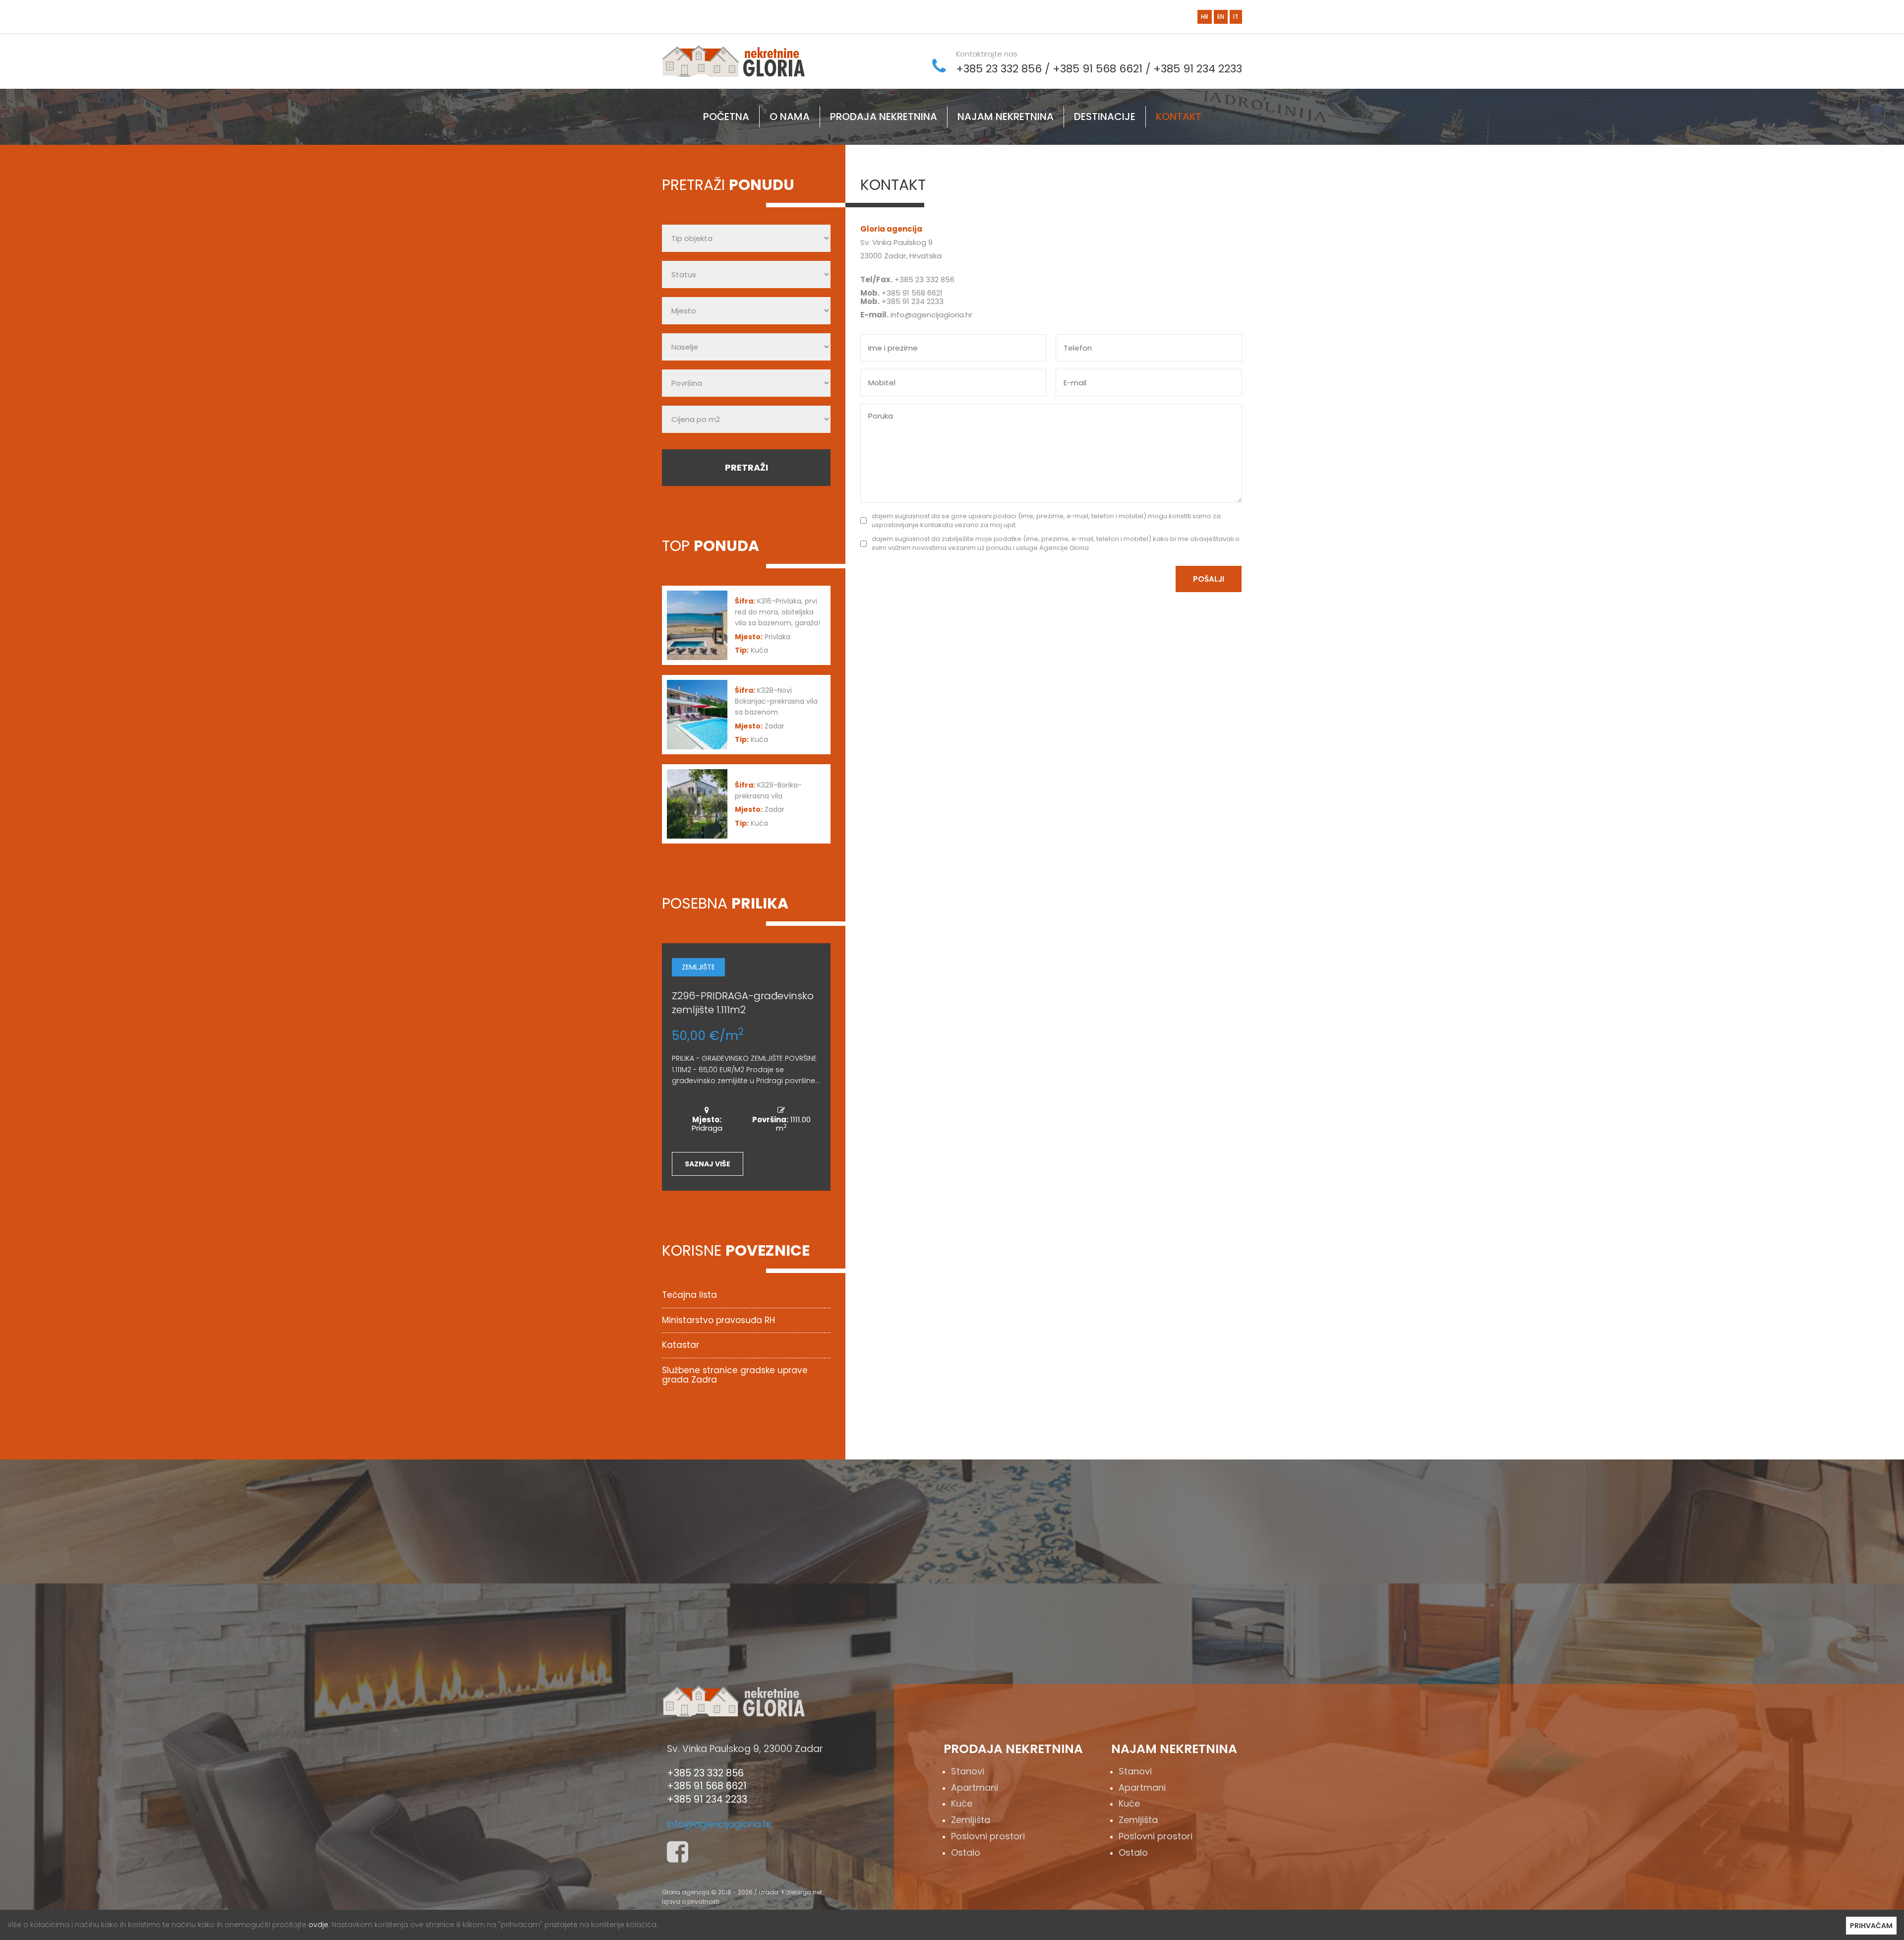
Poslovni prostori (988, 1836)
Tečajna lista (689, 1295)
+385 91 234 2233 (1198, 69)
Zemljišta (971, 1820)
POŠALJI (1209, 579)
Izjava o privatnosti (691, 1902)
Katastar (681, 1345)
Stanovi (968, 1771)
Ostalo (966, 1852)
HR (1205, 17)
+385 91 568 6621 (1098, 69)
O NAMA (790, 117)
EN (1221, 17)
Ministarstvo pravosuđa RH (718, 1320)
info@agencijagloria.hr (931, 315)
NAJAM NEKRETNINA (1006, 117)
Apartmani (975, 1788)
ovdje (318, 1925)
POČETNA (726, 117)
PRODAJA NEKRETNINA (884, 117)
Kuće (962, 1803)
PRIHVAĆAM (1871, 1926)
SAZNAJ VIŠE (708, 1164)
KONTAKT (1179, 117)
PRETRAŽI (746, 467)
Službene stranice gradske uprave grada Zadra (735, 1375)
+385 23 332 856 (999, 69)
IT (1236, 17)
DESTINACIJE (1105, 117)
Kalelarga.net (802, 1892)
